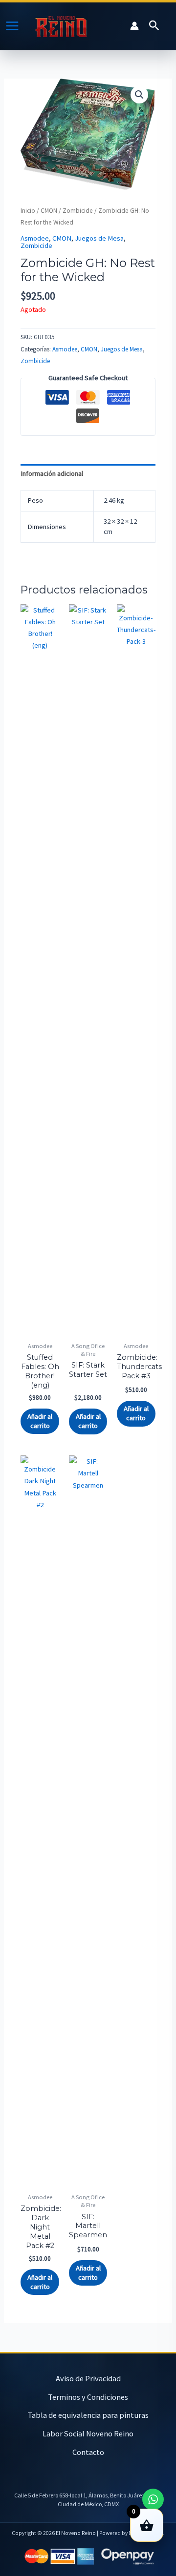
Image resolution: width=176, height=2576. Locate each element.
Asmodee (35, 238)
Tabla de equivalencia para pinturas (88, 2415)
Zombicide (78, 211)
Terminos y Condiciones (88, 2397)
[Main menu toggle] (12, 26)
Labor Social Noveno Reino (88, 2433)
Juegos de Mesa (99, 238)
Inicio (28, 211)
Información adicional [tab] (52, 473)
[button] (154, 26)
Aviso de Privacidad (88, 2378)
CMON (49, 211)
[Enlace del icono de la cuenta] (134, 26)
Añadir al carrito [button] (40, 1421)
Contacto (88, 2452)
